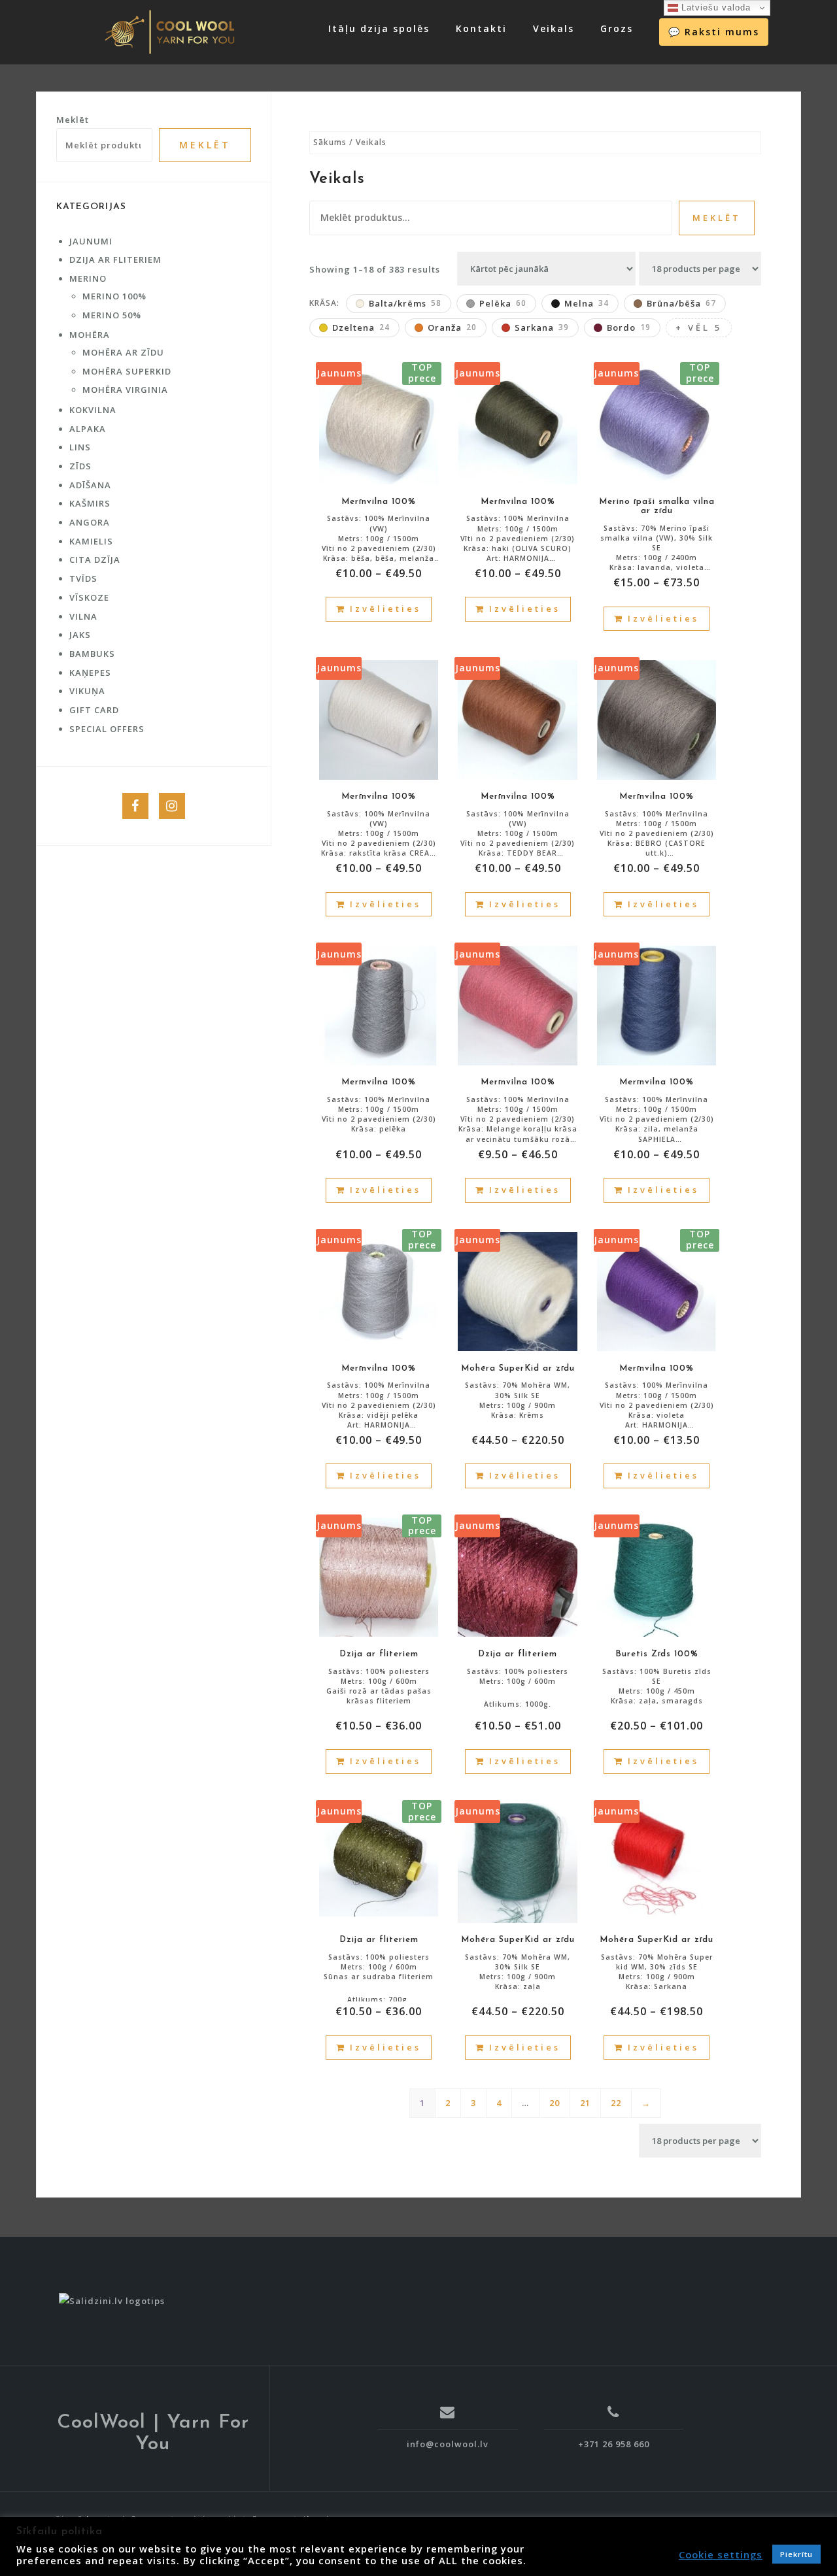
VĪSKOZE (89, 597)
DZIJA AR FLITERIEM (115, 259)
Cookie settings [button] (721, 2554)
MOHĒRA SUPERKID (127, 371)
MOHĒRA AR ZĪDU (123, 352)
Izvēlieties (385, 609)
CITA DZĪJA (95, 560)
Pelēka (503, 303)
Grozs (617, 28)
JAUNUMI (91, 241)
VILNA (83, 616)
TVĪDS (83, 578)
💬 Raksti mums (714, 32)
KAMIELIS (91, 541)
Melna (587, 303)
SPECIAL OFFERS (107, 729)
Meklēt (717, 218)
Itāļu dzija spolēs (379, 28)
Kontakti (481, 28)
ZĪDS (80, 466)
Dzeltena (361, 327)
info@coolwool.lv (448, 2444)
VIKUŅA (87, 691)
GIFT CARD (94, 710)
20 (555, 2103)
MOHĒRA (90, 335)
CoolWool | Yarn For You (153, 2434)
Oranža (452, 327)
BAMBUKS (92, 654)
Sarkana (542, 327)
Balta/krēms (405, 303)
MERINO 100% (114, 296)
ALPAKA (88, 429)
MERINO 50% (112, 315)
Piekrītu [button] (796, 2554)
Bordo (629, 327)
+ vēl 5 (699, 327)
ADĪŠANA (90, 485)
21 (585, 2103)
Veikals (554, 28)
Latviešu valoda (714, 8)
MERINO (88, 278)
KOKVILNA (93, 410)
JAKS (80, 635)
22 (616, 2103)
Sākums (330, 142)
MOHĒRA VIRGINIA (125, 390)
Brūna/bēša (681, 303)
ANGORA (90, 522)
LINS (80, 447)
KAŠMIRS (90, 503)
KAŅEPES (90, 673)
